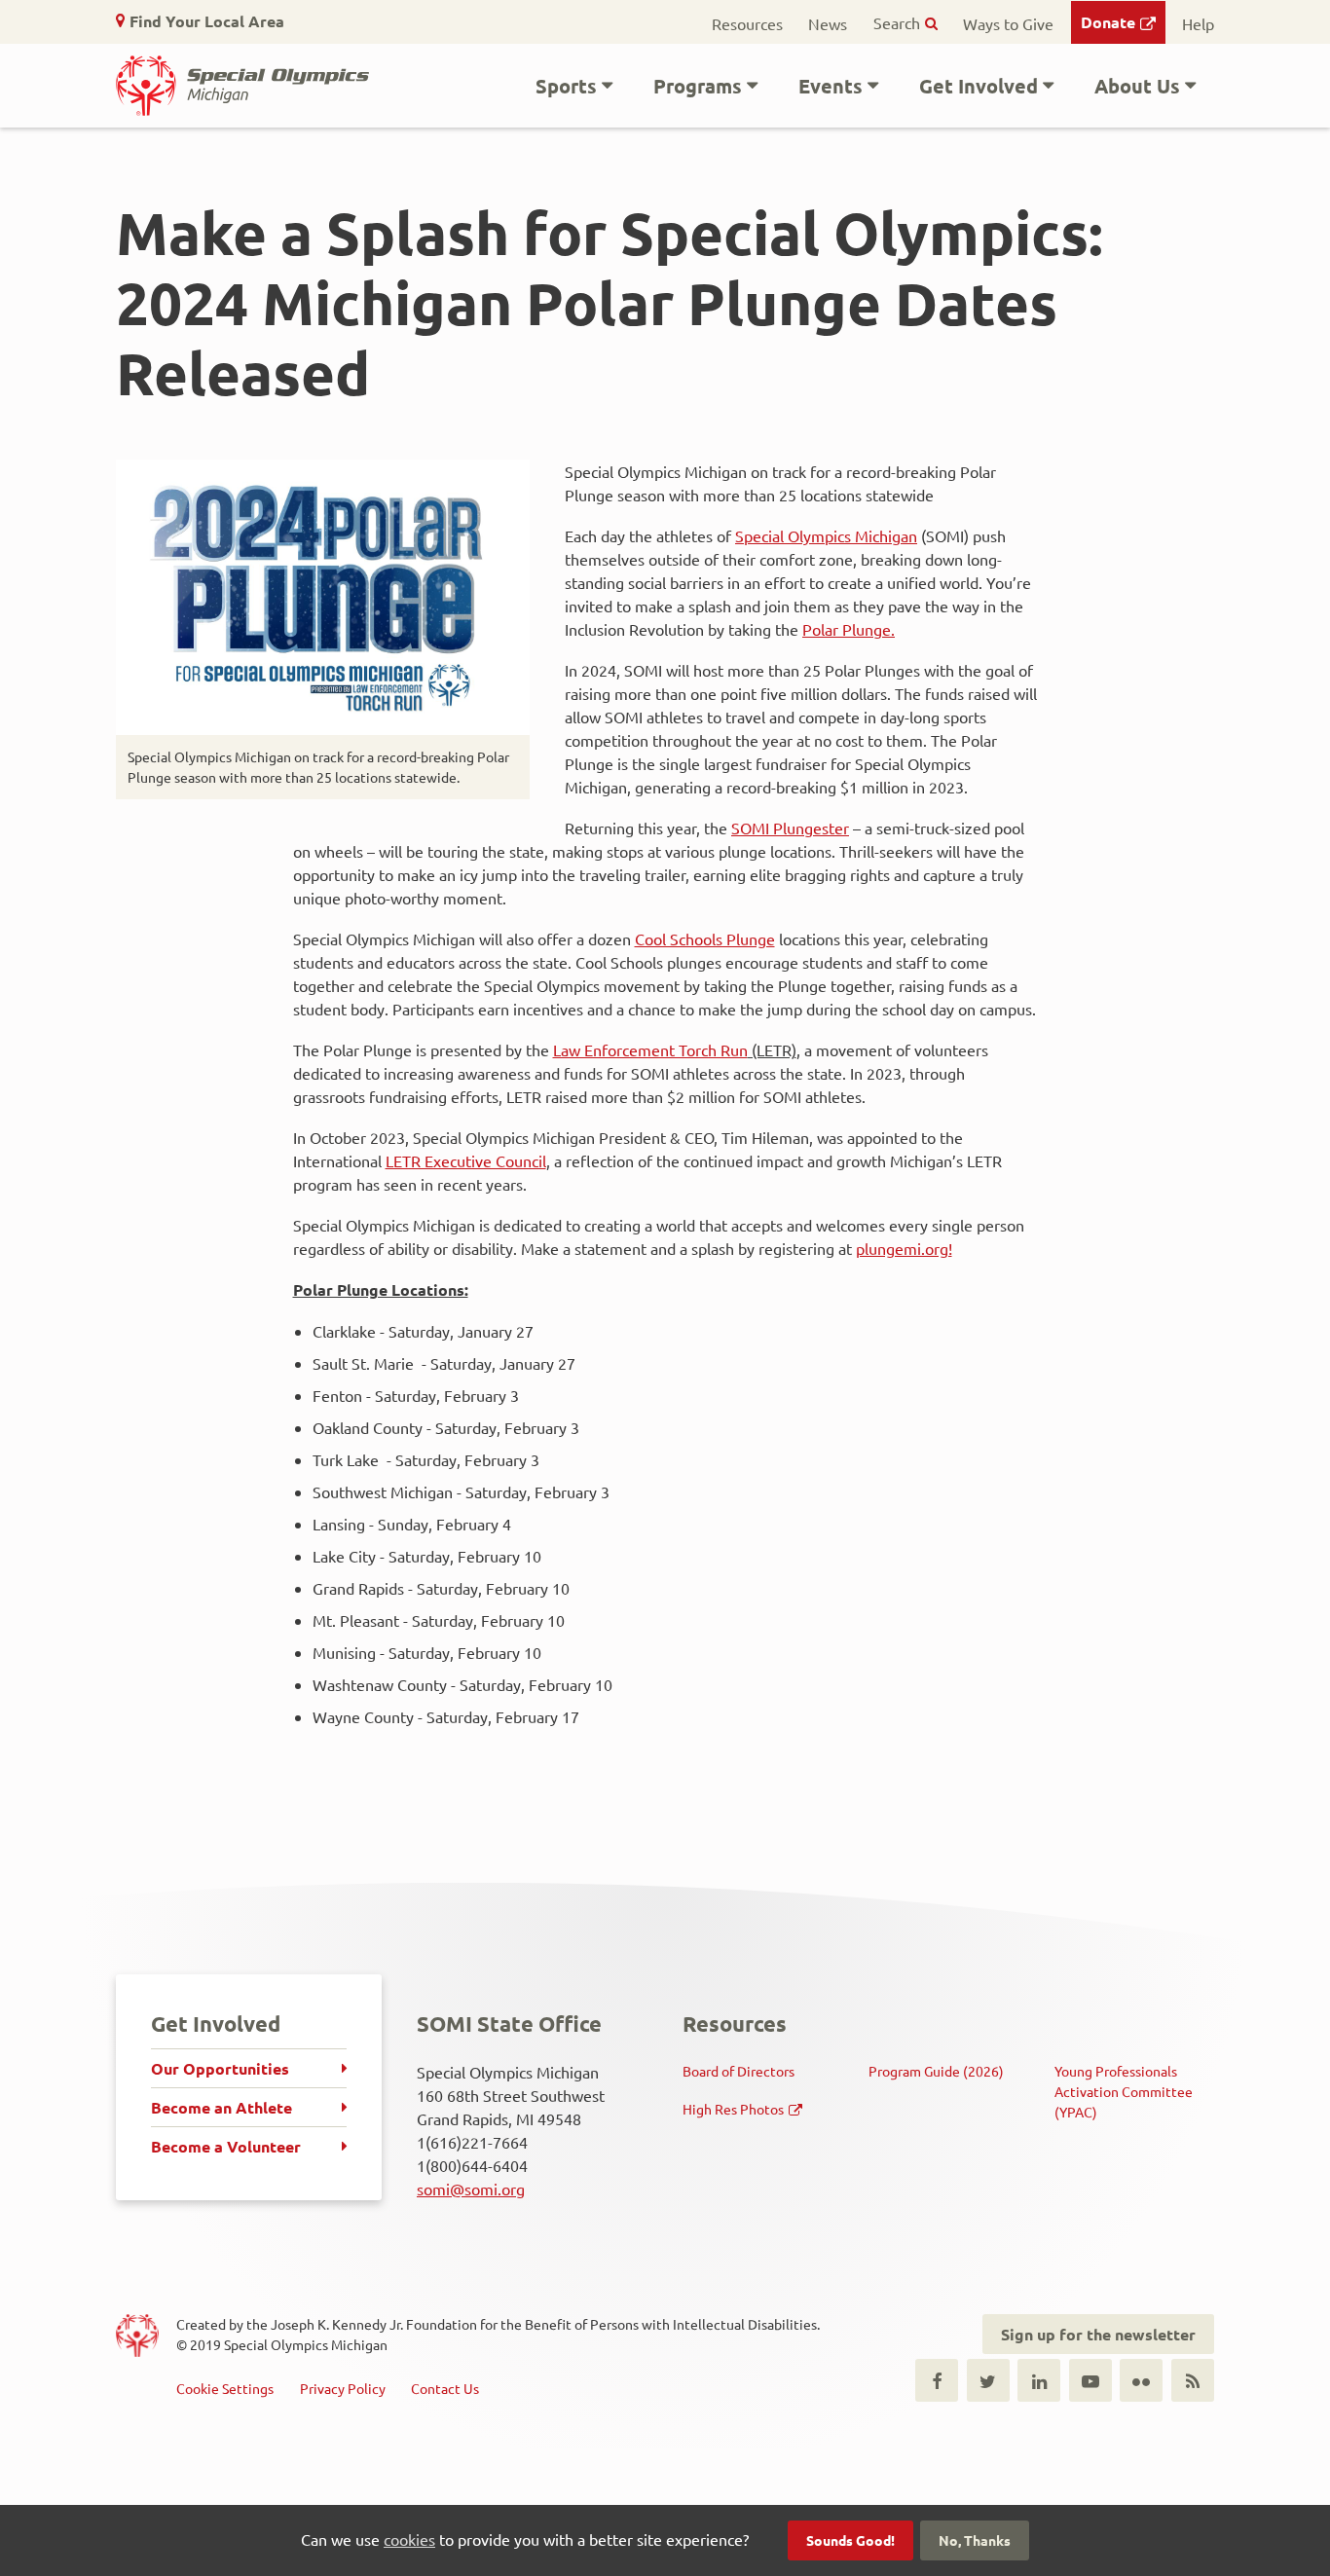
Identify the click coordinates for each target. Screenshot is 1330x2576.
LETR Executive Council (466, 1160)
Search (897, 22)
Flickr (1141, 2380)
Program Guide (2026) (936, 2071)
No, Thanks (975, 2540)
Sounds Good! (850, 2540)
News (828, 23)
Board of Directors (739, 2071)
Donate (1108, 22)
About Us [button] (1137, 86)
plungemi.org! (904, 1248)
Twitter (988, 2380)
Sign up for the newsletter (1098, 2334)
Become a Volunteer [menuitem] (226, 2146)
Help (1198, 23)
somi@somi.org (471, 2189)
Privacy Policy (343, 2388)
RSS (1193, 2380)
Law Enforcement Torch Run (650, 1049)
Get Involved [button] (979, 86)
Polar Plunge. (849, 629)
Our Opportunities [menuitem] (220, 2068)
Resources (747, 23)
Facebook (937, 2380)
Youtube (1090, 2380)
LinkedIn (1039, 2380)
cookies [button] (409, 2539)
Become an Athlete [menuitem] (222, 2107)
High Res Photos (733, 2109)
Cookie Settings (225, 2388)
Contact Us (445, 2388)
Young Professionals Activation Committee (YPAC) (1124, 2091)
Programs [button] (698, 86)
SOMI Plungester (790, 828)
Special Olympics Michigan (826, 535)
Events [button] (831, 86)
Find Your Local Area (207, 21)
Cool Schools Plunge (705, 938)
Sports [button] (566, 86)
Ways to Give (1008, 23)
